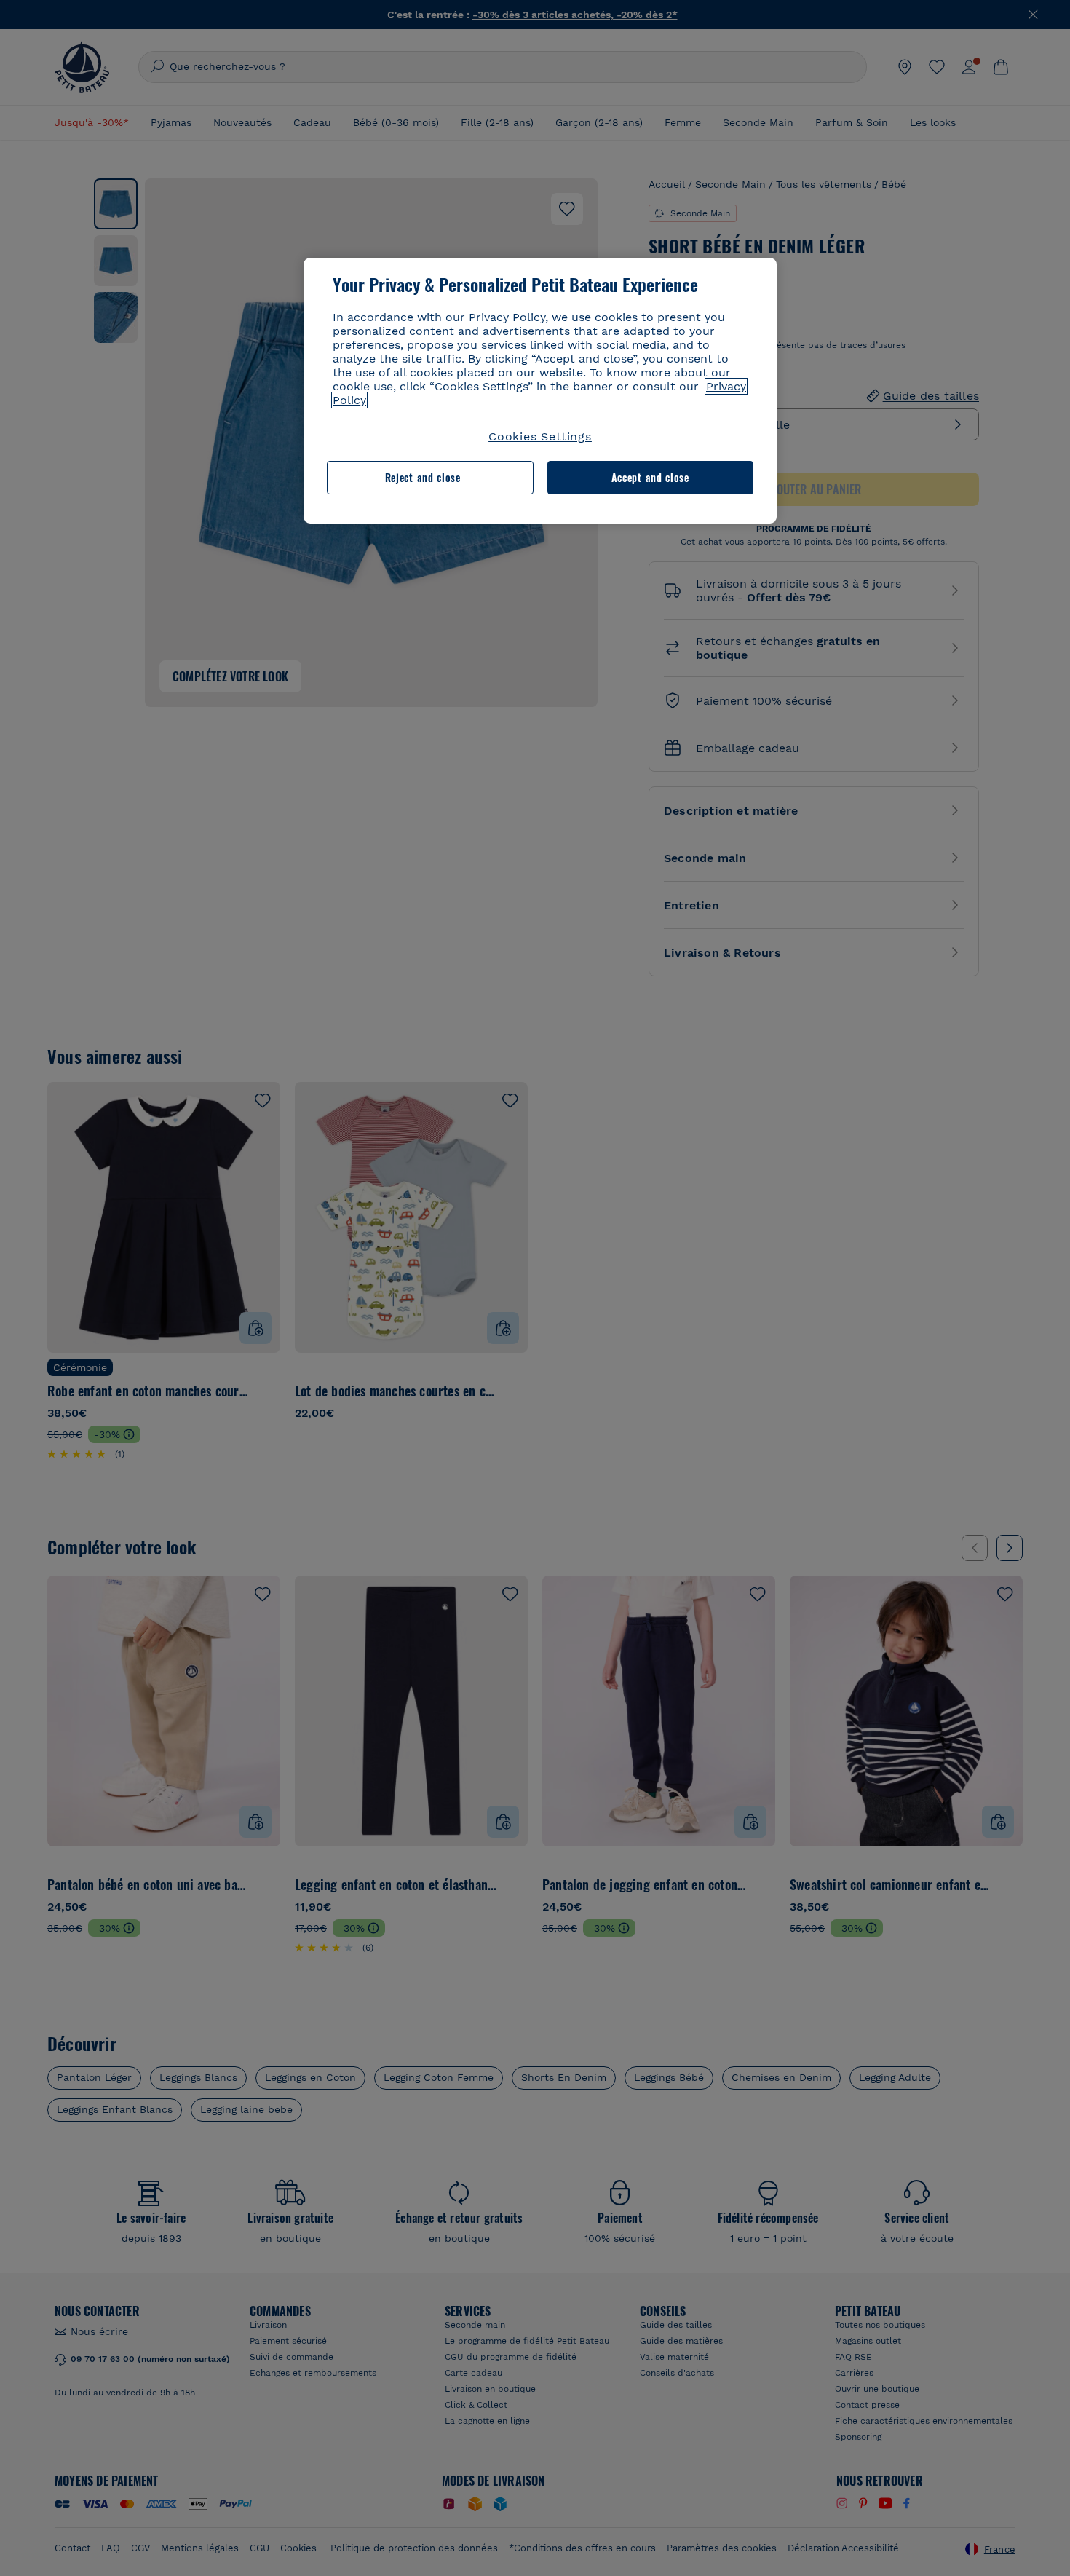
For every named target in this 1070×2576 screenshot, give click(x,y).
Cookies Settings (540, 436)
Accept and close (650, 477)
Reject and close (423, 477)
